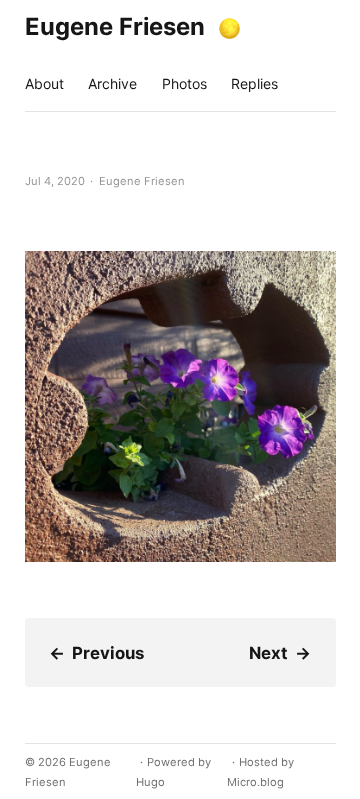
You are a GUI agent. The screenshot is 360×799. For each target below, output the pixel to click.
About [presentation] (44, 83)
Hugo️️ (150, 782)
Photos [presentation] (184, 83)
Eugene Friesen (115, 26)
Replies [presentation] (254, 83)
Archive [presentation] (112, 83)
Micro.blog (255, 782)
